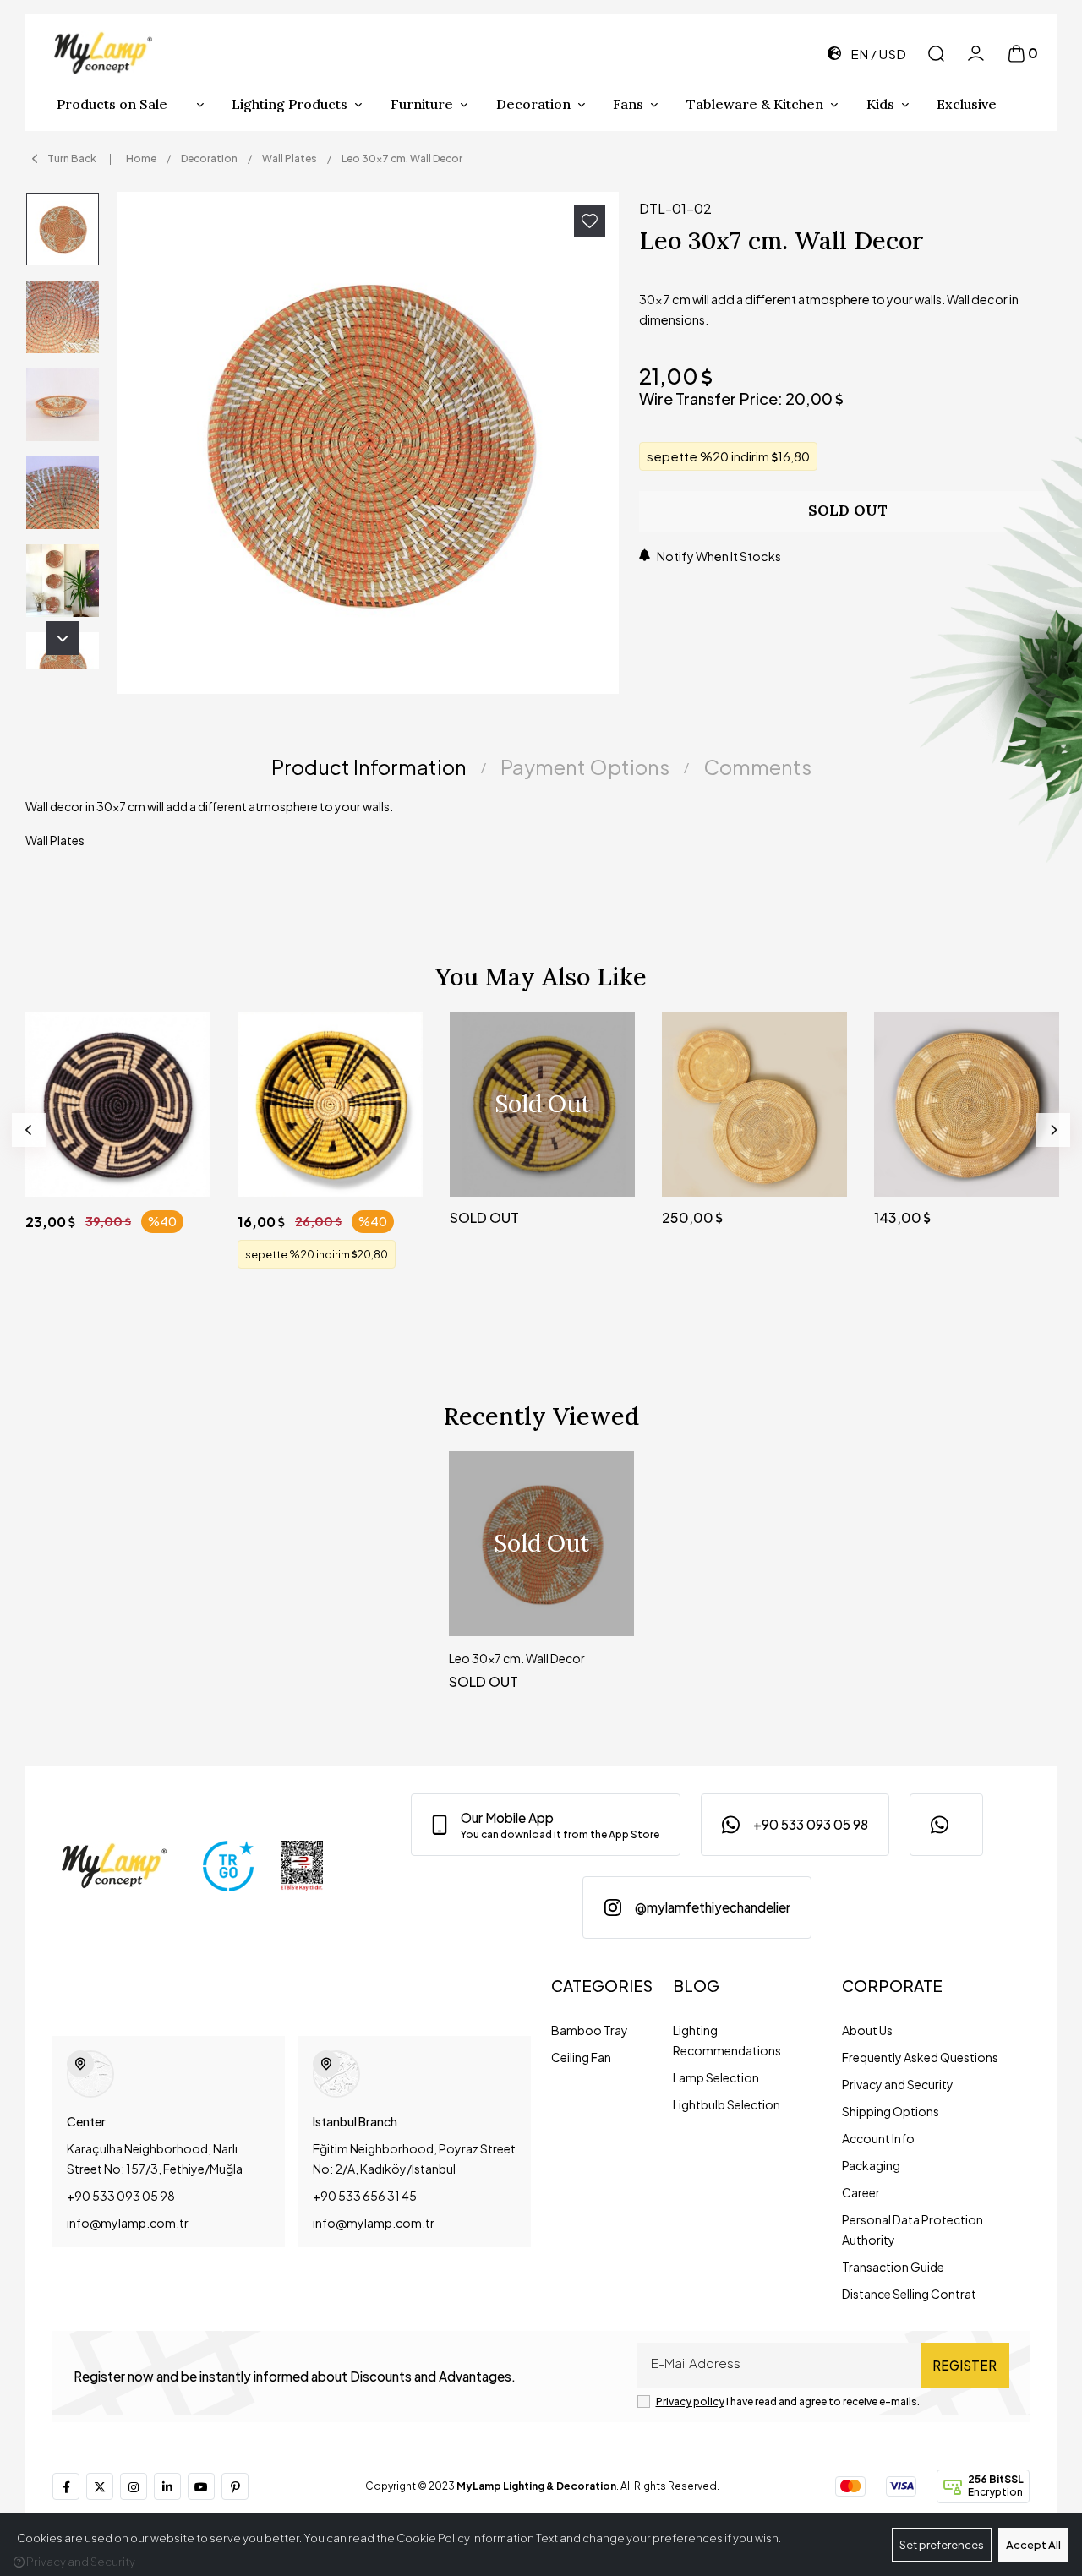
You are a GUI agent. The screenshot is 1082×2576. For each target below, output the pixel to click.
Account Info (878, 2138)
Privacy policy (690, 2401)
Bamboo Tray (590, 2030)
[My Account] (976, 54)
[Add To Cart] (181, 1168)
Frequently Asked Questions (920, 2057)
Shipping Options (891, 2111)
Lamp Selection (716, 2077)
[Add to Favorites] (590, 221)
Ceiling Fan (581, 2057)
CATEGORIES (602, 1986)
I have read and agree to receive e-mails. (788, 2401)
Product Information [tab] (369, 767)
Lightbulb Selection (727, 2104)
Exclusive (967, 104)
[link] (546, 1825)
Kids (880, 104)
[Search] (936, 54)
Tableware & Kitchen (755, 104)
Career (861, 2192)
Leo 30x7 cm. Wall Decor (517, 1658)
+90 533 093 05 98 (121, 2196)
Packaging (871, 2165)
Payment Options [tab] (585, 767)
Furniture (422, 104)
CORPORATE (892, 1986)
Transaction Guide (893, 2267)
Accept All (1033, 2545)
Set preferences (942, 2545)
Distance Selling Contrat (909, 2294)
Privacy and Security (898, 2084)
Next (63, 638)
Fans (628, 104)
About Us (867, 2030)
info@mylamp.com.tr (128, 2223)
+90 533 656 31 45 (365, 2196)
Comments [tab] (757, 767)
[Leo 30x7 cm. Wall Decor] (368, 443)
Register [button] (965, 2365)
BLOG (696, 1986)
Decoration (533, 104)
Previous (29, 1130)
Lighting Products (290, 104)
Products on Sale (112, 104)
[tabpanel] (541, 830)
